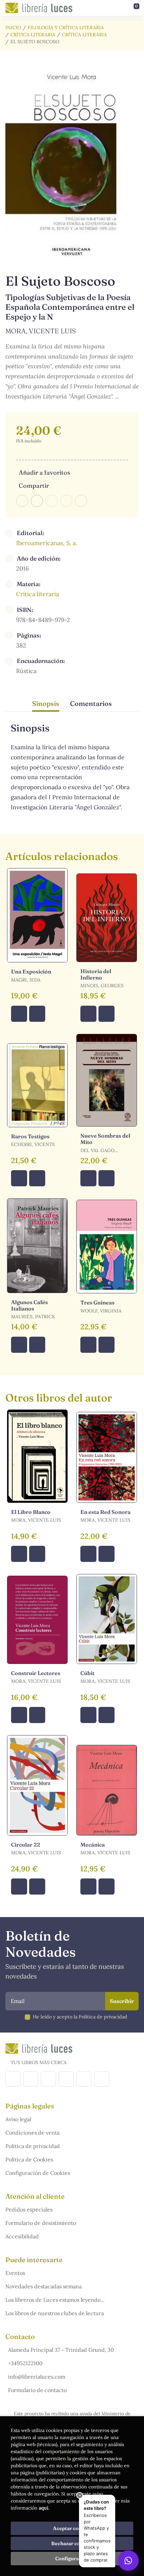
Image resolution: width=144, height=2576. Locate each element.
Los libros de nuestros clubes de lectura (55, 2313)
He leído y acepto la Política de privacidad (80, 2017)
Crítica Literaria (33, 35)
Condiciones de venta (32, 2133)
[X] (48, 2079)
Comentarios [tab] (91, 703)
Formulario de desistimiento (41, 2223)
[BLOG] (66, 2079)
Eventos (15, 2273)
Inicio (13, 28)
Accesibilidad (22, 2236)
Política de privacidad (33, 2146)
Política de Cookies (29, 2159)
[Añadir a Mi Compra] (19, 1014)
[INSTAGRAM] (31, 2079)
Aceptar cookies (72, 2528)
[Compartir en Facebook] (22, 501)
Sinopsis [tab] (46, 703)
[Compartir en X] (37, 501)
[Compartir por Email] (66, 501)
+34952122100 (25, 2363)
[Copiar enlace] (81, 501)
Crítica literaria (84, 35)
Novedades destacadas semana (44, 2286)
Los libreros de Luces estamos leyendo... (55, 2300)
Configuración (72, 2559)
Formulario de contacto (37, 2390)
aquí (44, 2508)
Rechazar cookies (72, 2543)
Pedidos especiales (29, 2209)
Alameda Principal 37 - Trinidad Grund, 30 (61, 2350)
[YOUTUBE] (84, 2079)
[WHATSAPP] (102, 2079)
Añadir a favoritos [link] (44, 472)
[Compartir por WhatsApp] (52, 501)
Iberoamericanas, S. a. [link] (47, 543)
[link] (37, 1014)
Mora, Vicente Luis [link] (41, 331)
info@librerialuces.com (37, 2377)
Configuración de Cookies (38, 2173)
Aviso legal (18, 2119)
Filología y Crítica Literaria (66, 28)
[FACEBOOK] (13, 2079)
